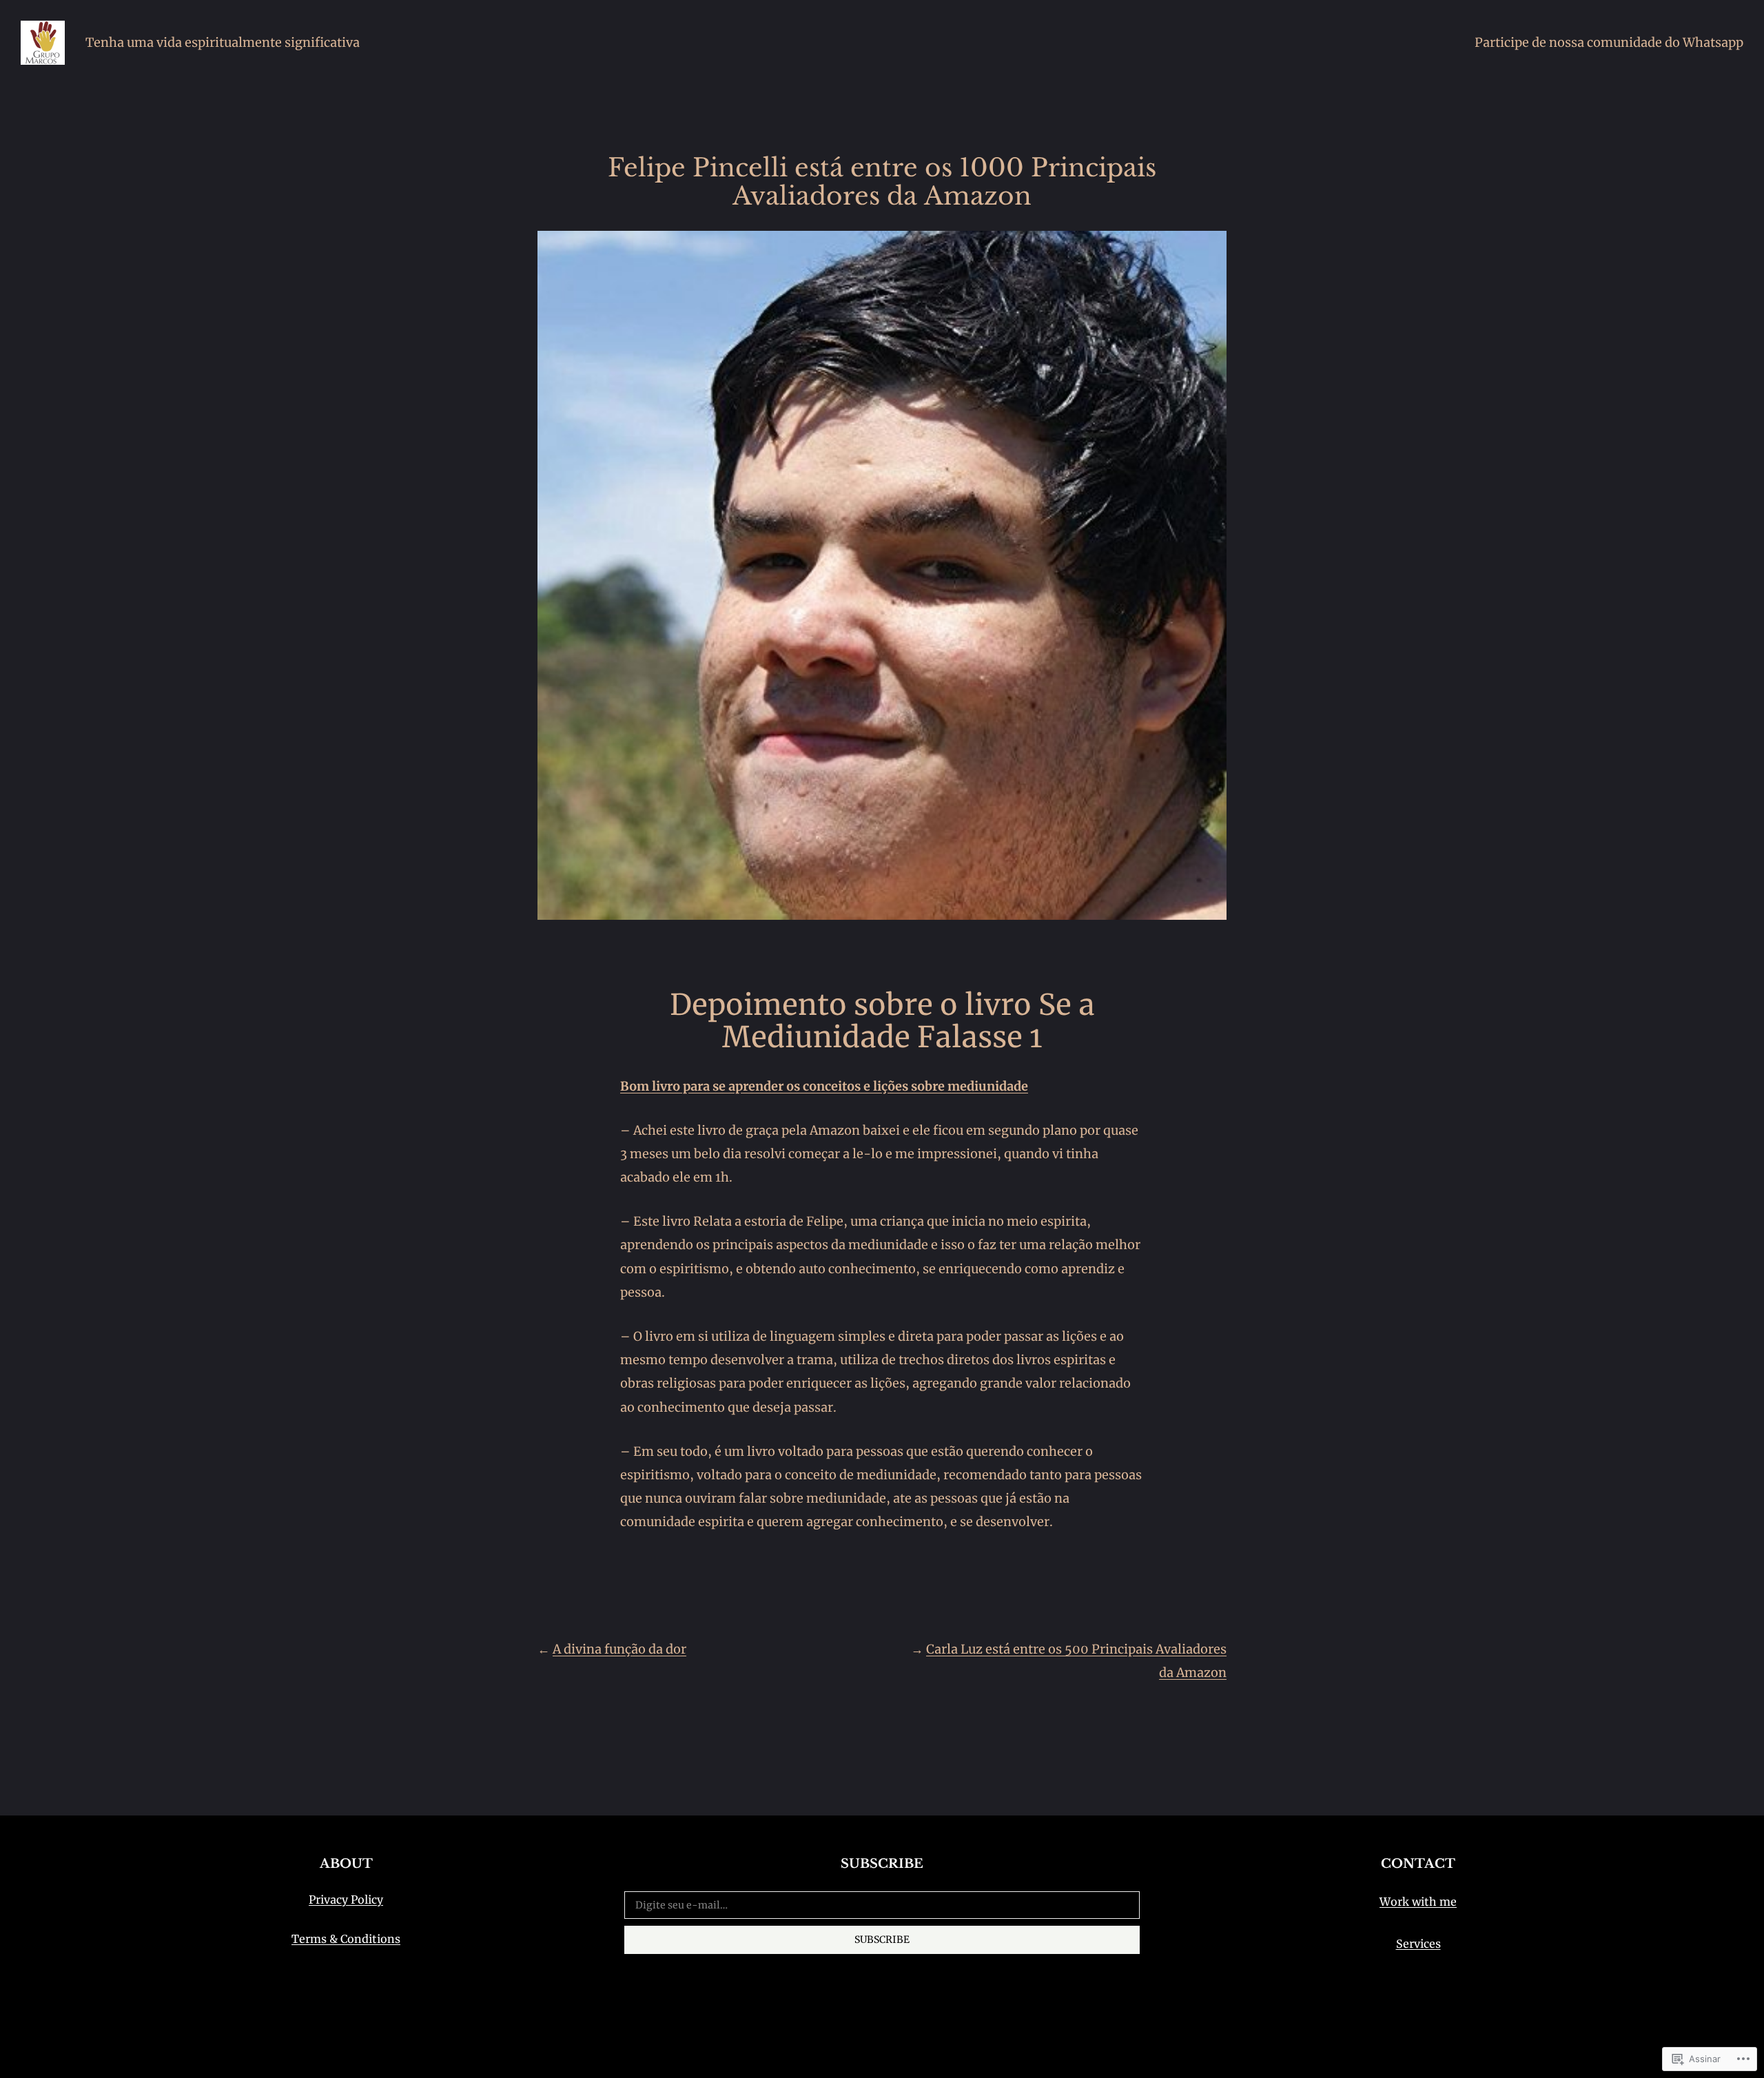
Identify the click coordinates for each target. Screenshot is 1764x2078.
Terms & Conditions (346, 1939)
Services (1418, 1944)
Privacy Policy (346, 1900)
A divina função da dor (619, 1649)
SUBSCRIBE (882, 1940)
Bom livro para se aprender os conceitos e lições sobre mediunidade (824, 1086)
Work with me (1418, 1902)
